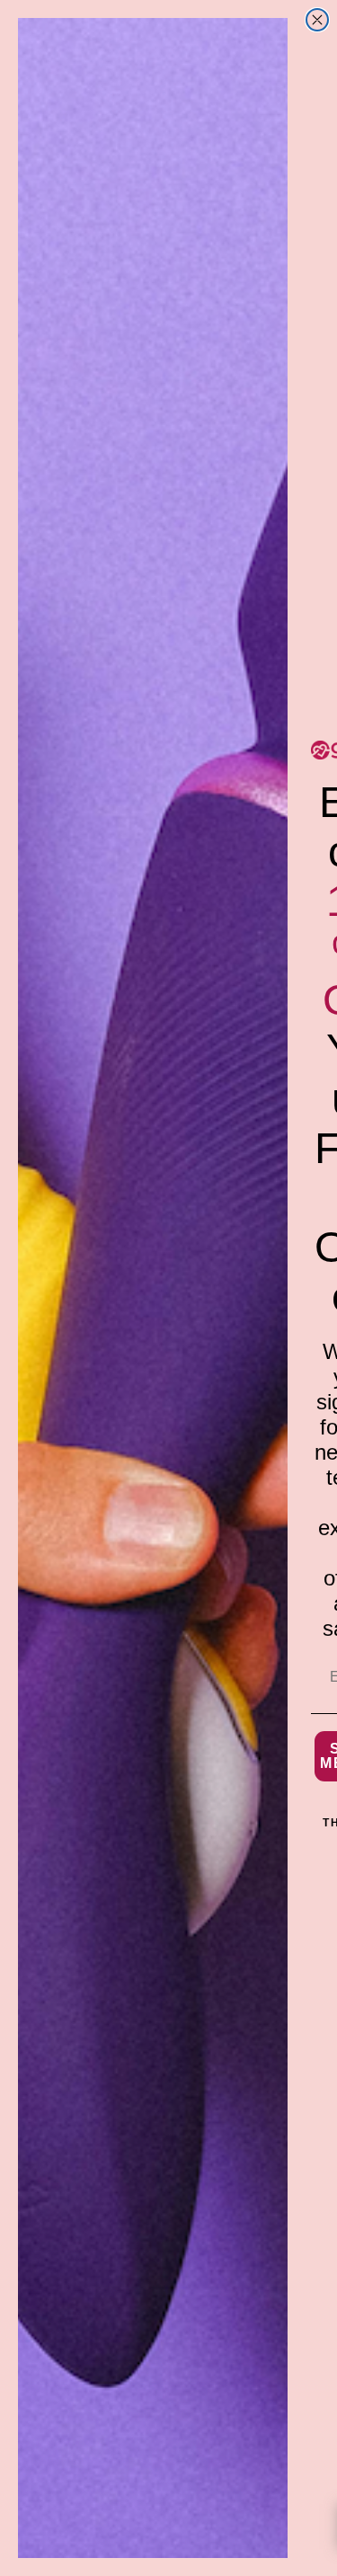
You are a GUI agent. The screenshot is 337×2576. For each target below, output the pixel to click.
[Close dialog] (317, 20)
